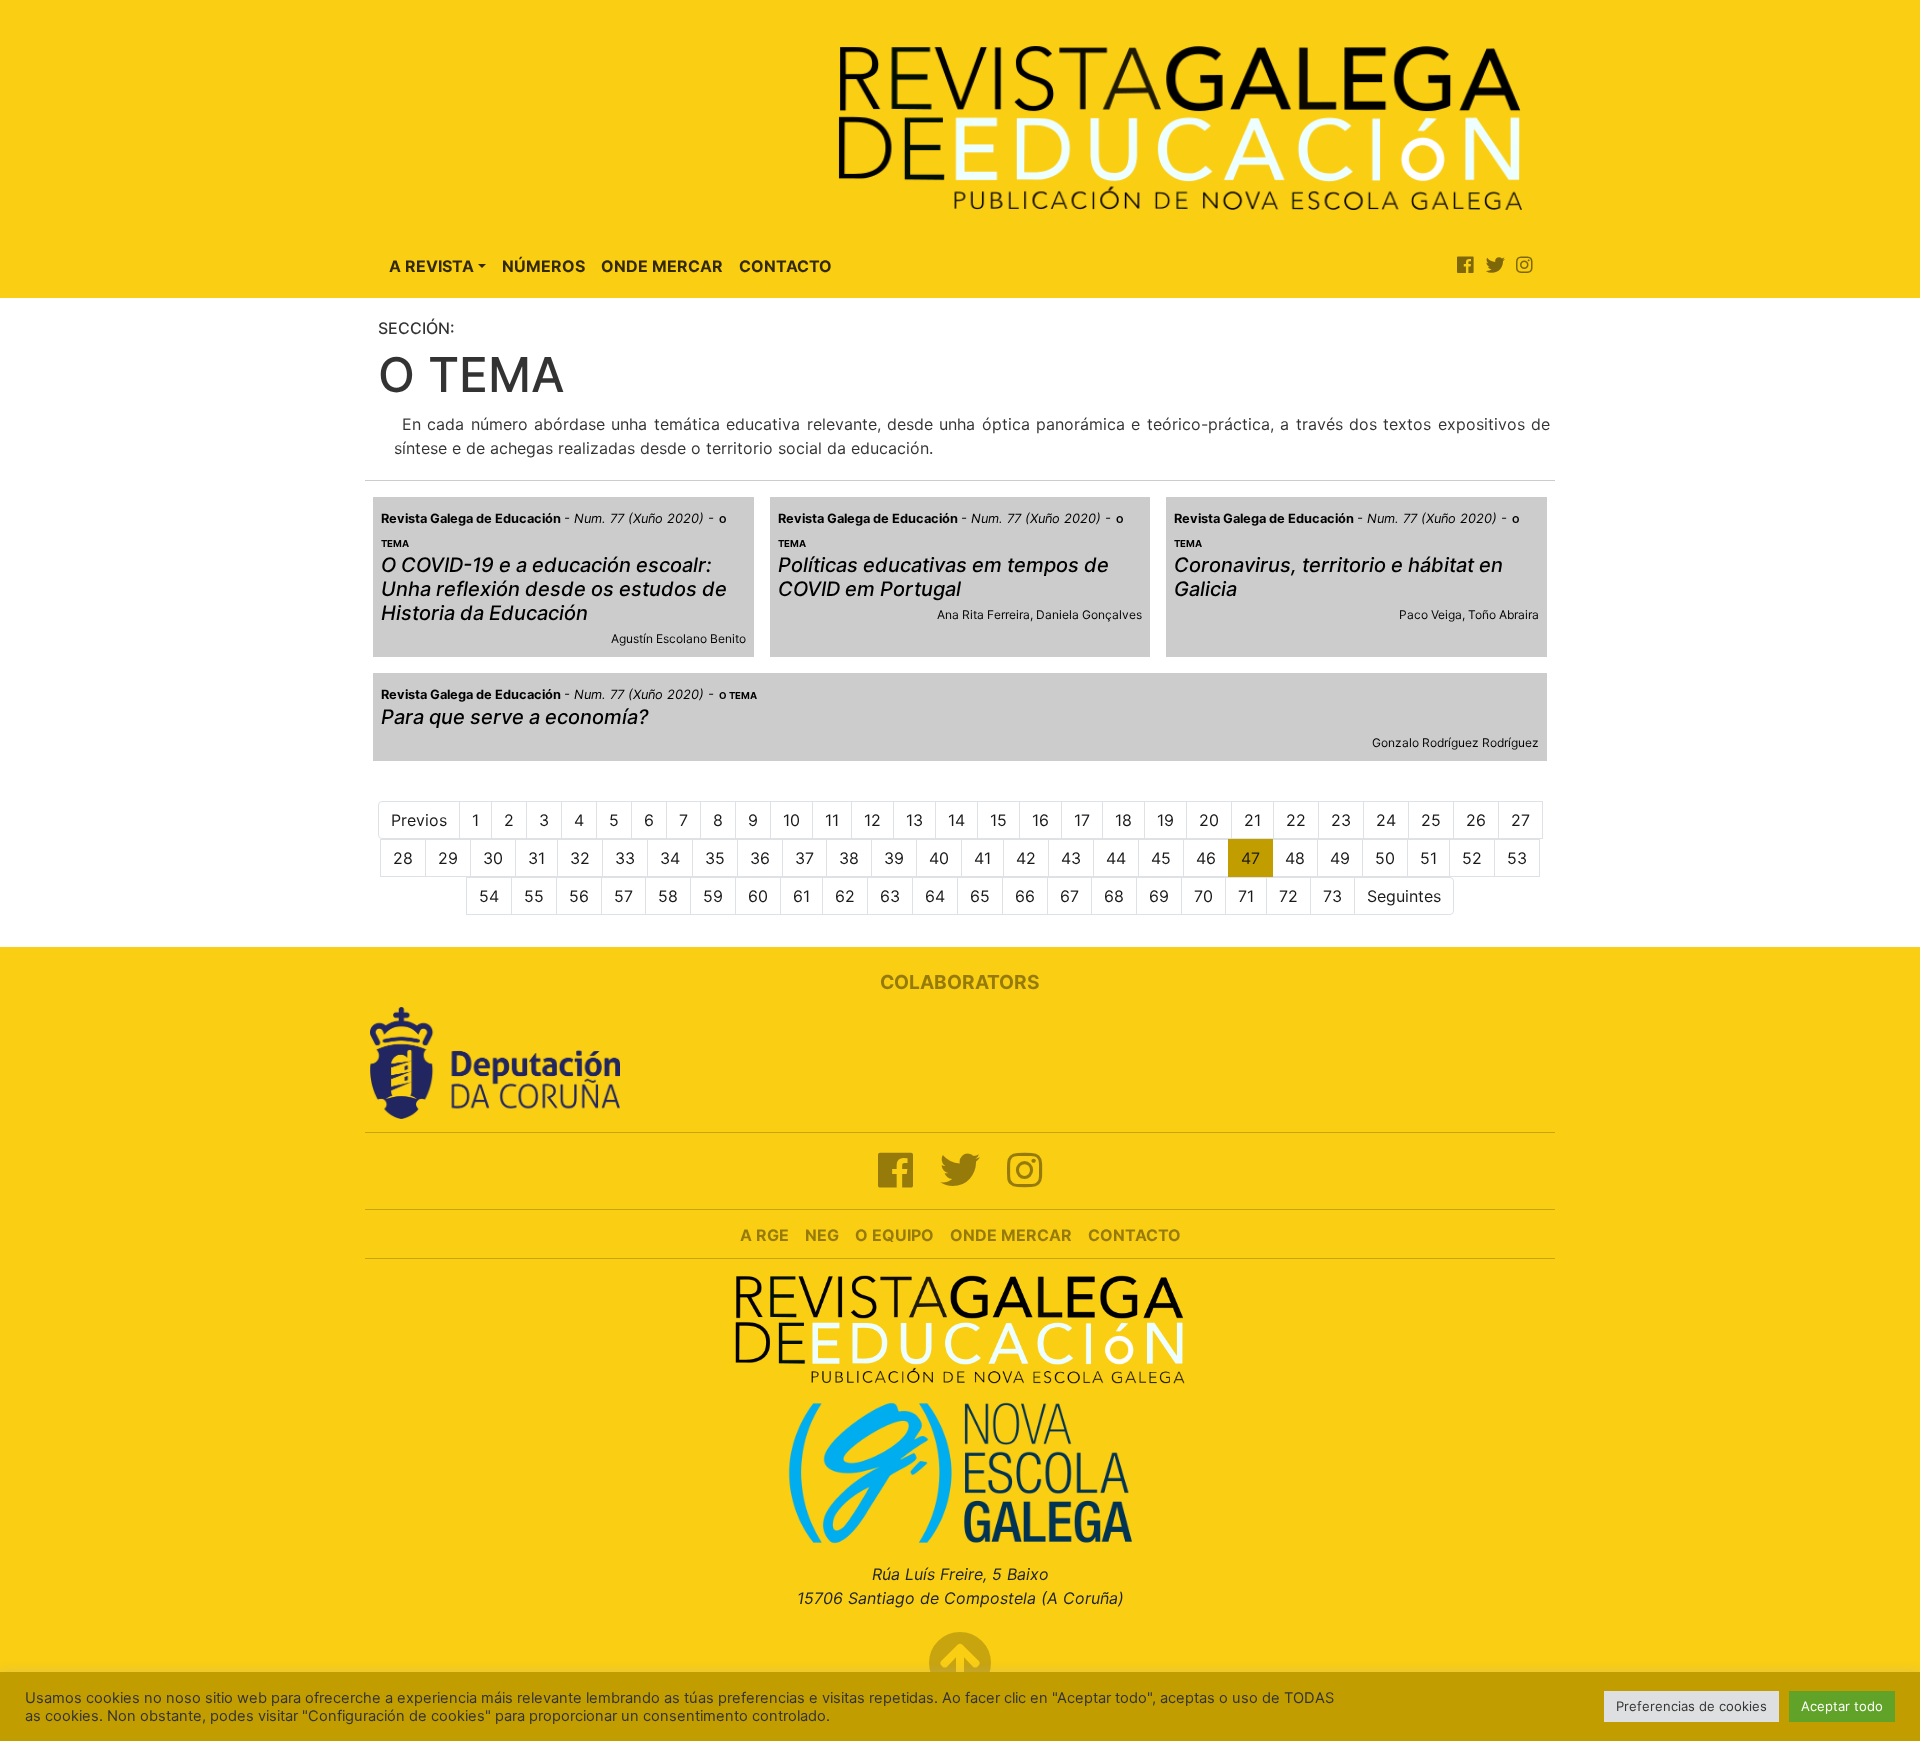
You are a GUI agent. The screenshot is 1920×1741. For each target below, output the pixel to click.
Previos (419, 820)
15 (998, 820)
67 (1069, 896)
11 (832, 820)
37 (804, 858)
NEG (822, 1235)
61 (801, 896)
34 (670, 858)
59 (713, 896)
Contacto (785, 266)
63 (890, 896)
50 (1385, 858)
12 (872, 820)
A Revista (431, 266)
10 (791, 820)
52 (1472, 858)
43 (1071, 858)
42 (1026, 858)
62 (845, 896)
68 (1114, 896)
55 (534, 896)
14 (956, 820)
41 (982, 858)
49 (1340, 858)
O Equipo (894, 1235)
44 (1116, 858)
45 (1161, 858)
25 (1431, 820)
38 (849, 858)
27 (1520, 820)
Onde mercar (1011, 1235)
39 (894, 858)
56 (579, 896)
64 (935, 896)
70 (1203, 896)
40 (939, 858)
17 (1082, 820)
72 (1288, 896)
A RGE (764, 1235)
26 (1476, 820)
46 (1206, 858)
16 (1040, 820)
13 (914, 820)
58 (668, 896)
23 (1341, 820)
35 (715, 858)
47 (1250, 858)
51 (1428, 858)
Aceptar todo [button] (1842, 1706)
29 (448, 858)
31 (536, 858)
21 (1252, 820)
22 (1296, 820)
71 (1246, 896)
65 (980, 896)
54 (489, 896)
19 (1165, 820)
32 (580, 858)
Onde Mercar (662, 266)
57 (623, 896)
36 (760, 858)
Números (543, 266)
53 (1517, 858)
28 (403, 858)
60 (758, 896)
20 (1209, 820)
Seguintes (1404, 896)
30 (493, 858)
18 (1123, 820)
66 (1025, 896)
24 (1386, 820)
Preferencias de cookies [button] (1691, 1706)
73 (1332, 896)
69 (1159, 896)
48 (1295, 858)
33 (625, 858)
